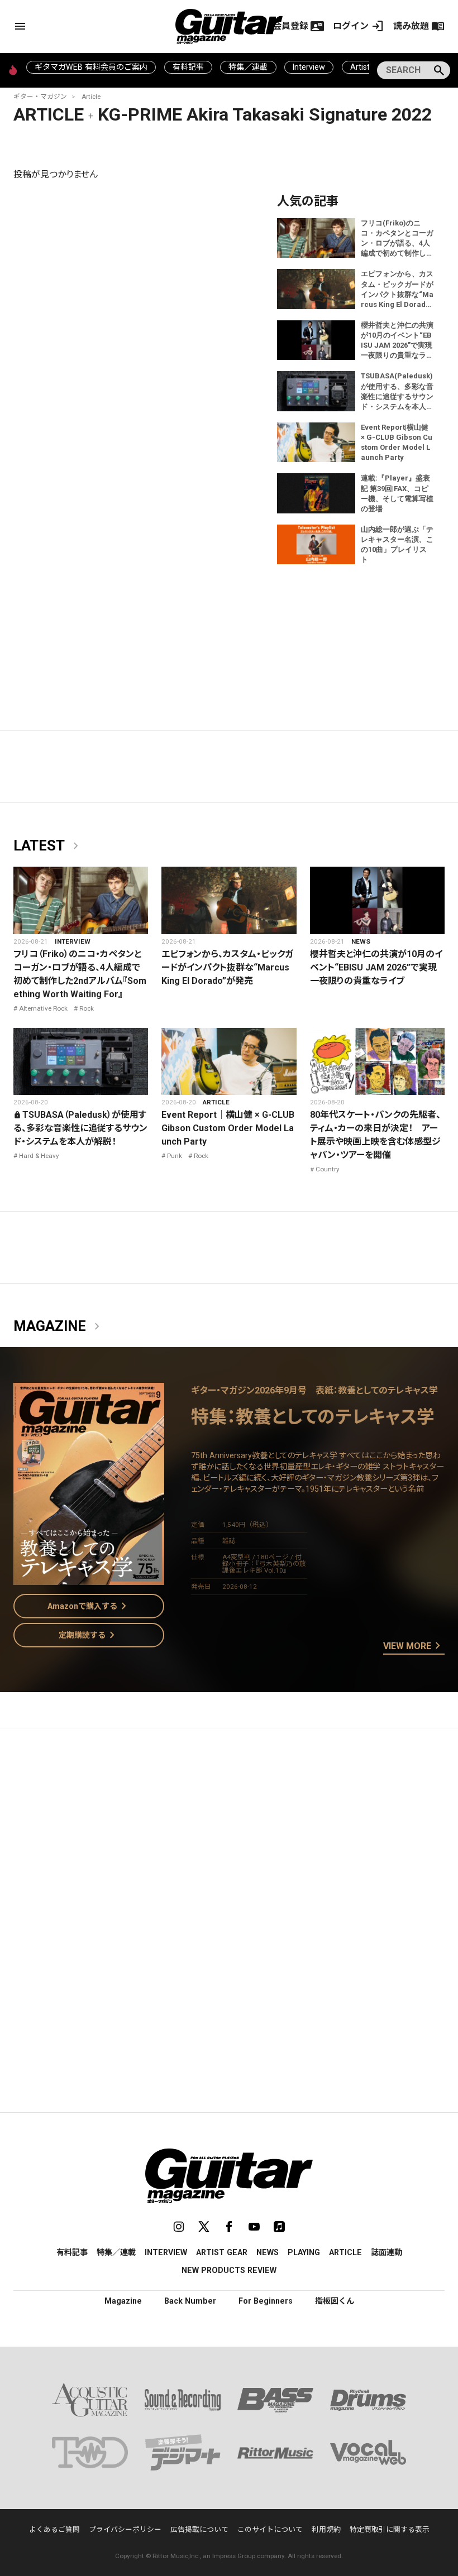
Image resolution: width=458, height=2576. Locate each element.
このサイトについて (270, 2529)
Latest (48, 846)
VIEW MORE (414, 1646)
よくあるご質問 (54, 2529)
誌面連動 (387, 2252)
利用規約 (326, 2529)
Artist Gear (222, 2252)
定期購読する (89, 1635)
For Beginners (266, 2301)
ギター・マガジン (40, 97)
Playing (304, 2252)
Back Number (190, 2301)
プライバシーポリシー (125, 2529)
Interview (309, 67)
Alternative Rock (43, 1008)
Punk (175, 1156)
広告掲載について (199, 2529)
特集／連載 (248, 67)
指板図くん (335, 2301)
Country (328, 1169)
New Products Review (229, 2270)
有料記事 (188, 67)
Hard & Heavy (39, 1156)
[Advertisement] (229, 1842)
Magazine (59, 1327)
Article (91, 97)
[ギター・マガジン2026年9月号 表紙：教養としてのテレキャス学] (89, 1578)
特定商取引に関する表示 (390, 2529)
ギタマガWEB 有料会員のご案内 (91, 67)
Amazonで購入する (89, 1606)
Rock (87, 1008)
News (361, 941)
